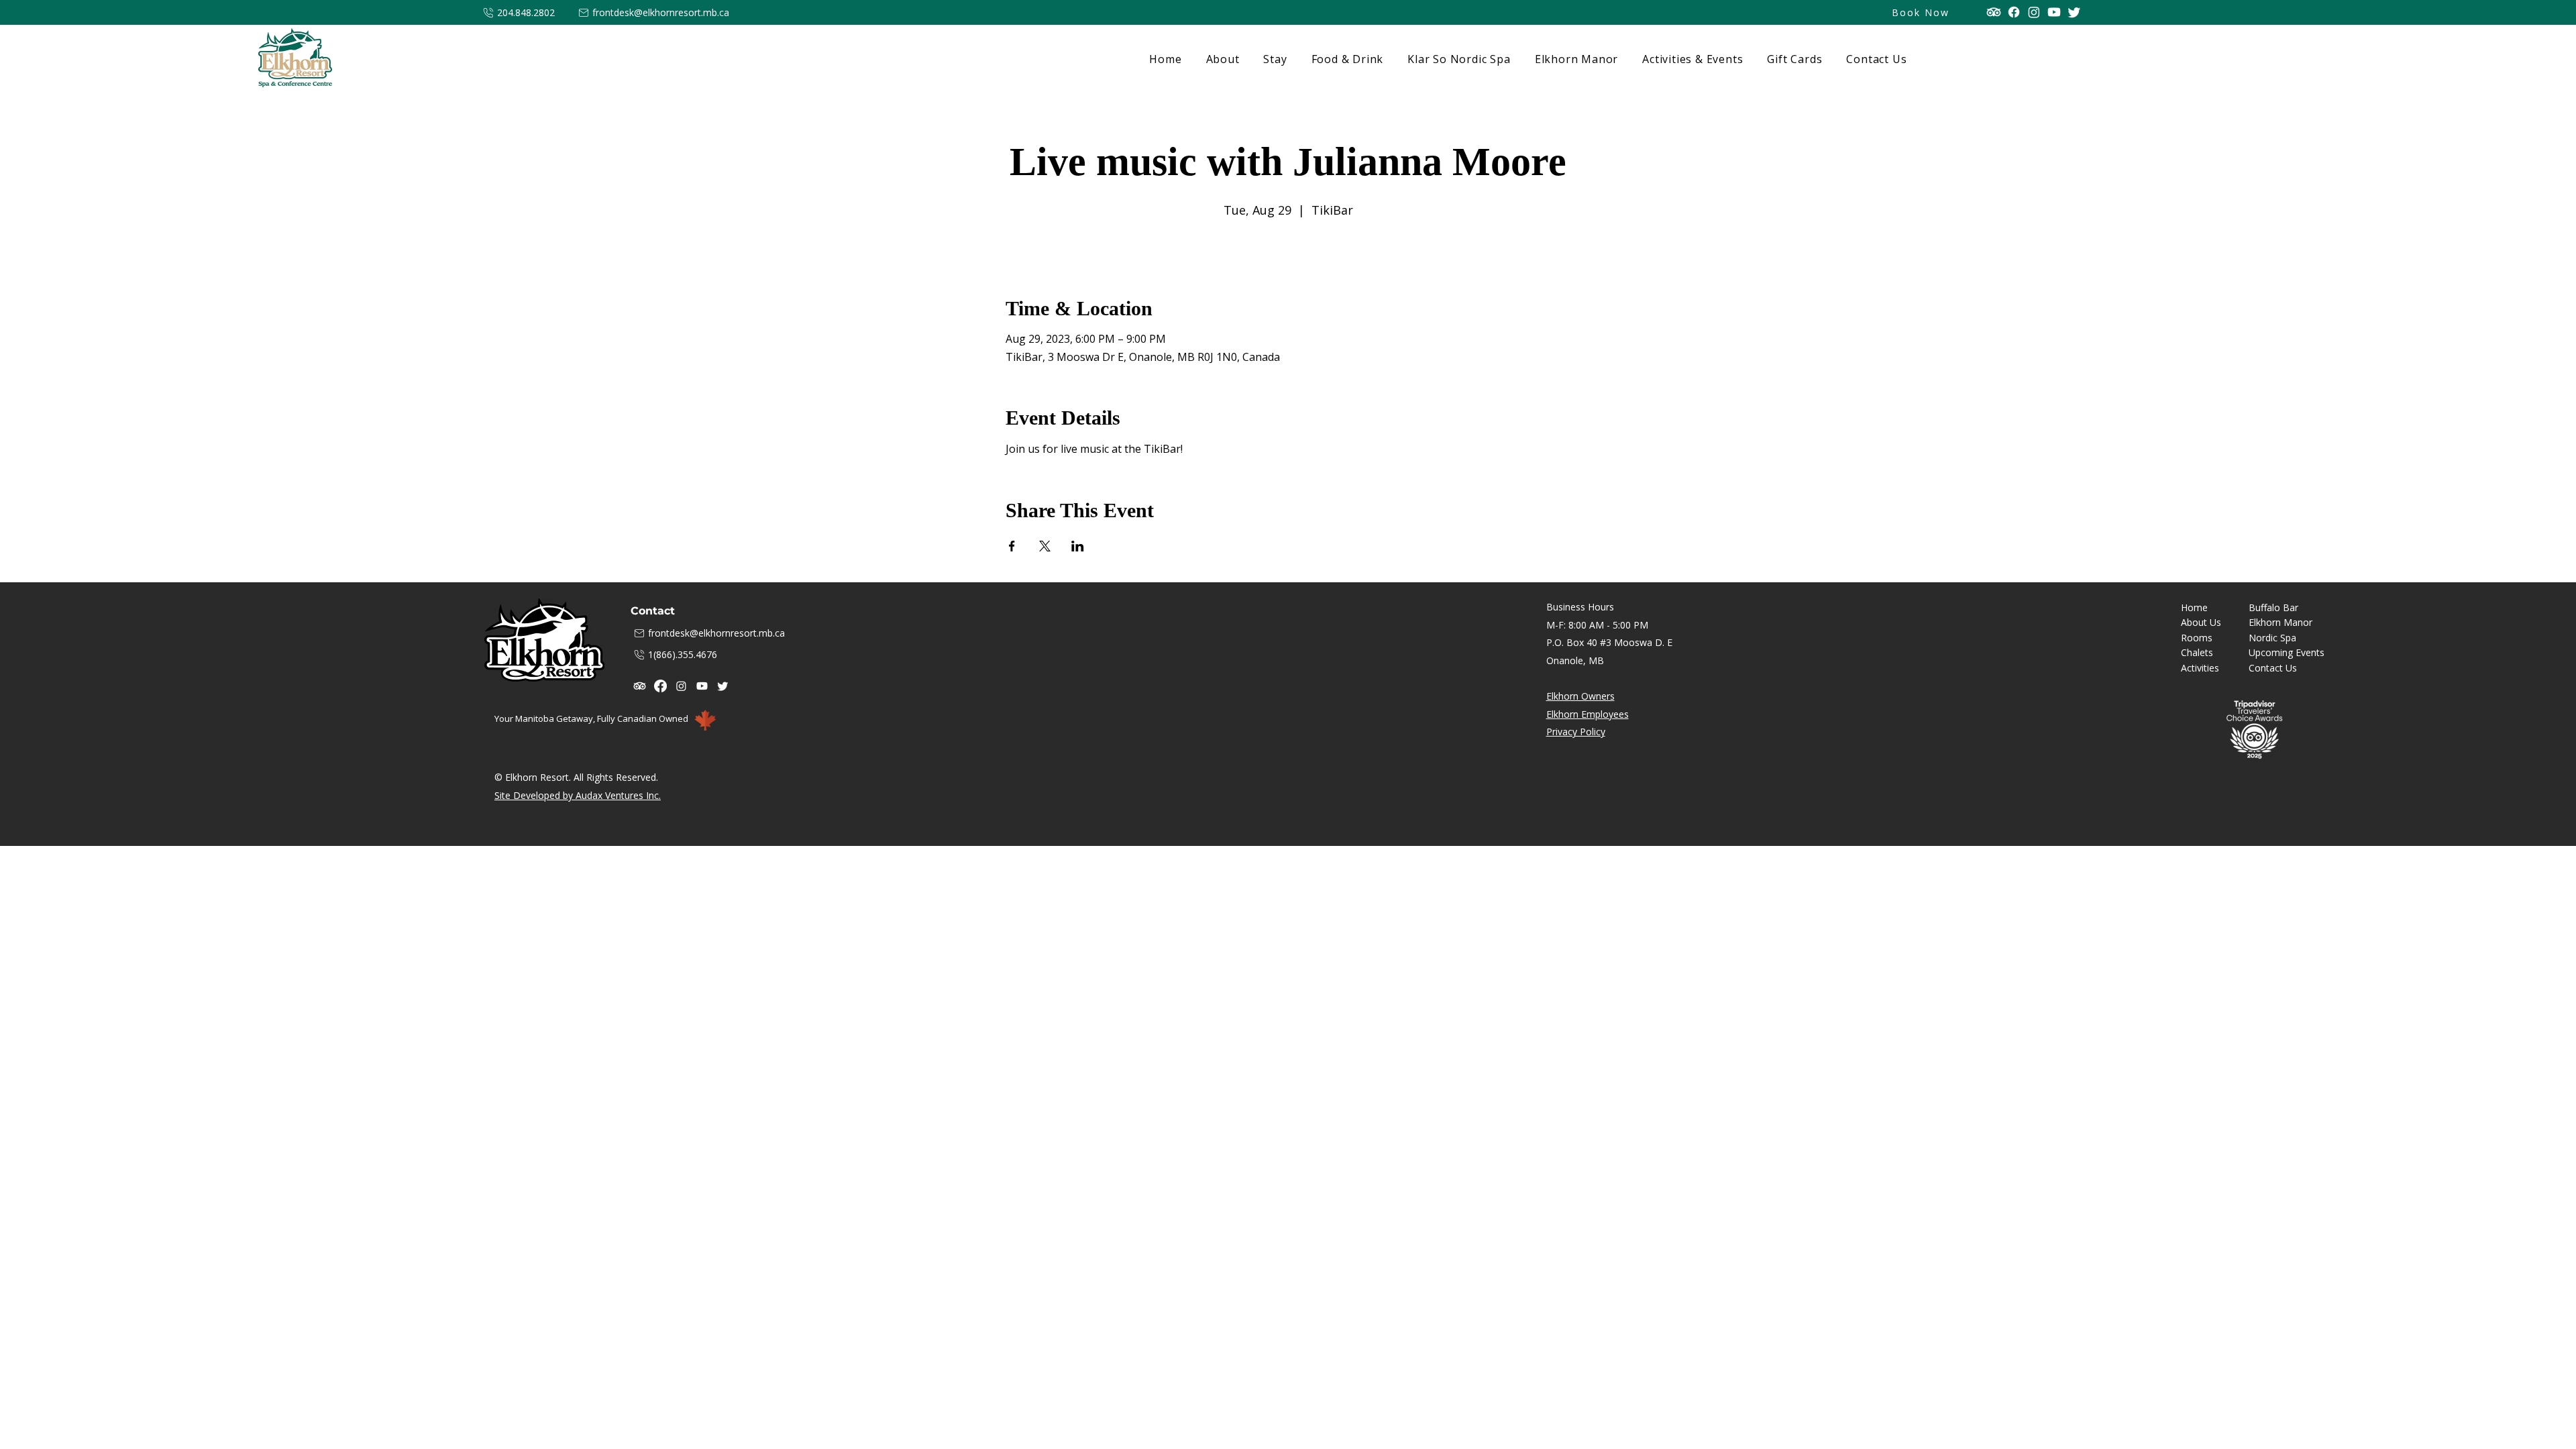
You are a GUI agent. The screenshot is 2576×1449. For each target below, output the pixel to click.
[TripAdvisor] (1994, 12)
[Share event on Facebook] (1012, 546)
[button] (1273, 59)
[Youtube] (2054, 12)
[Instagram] (2034, 12)
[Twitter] (2074, 12)
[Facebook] (2014, 12)
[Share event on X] (1045, 546)
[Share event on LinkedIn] (1078, 546)
